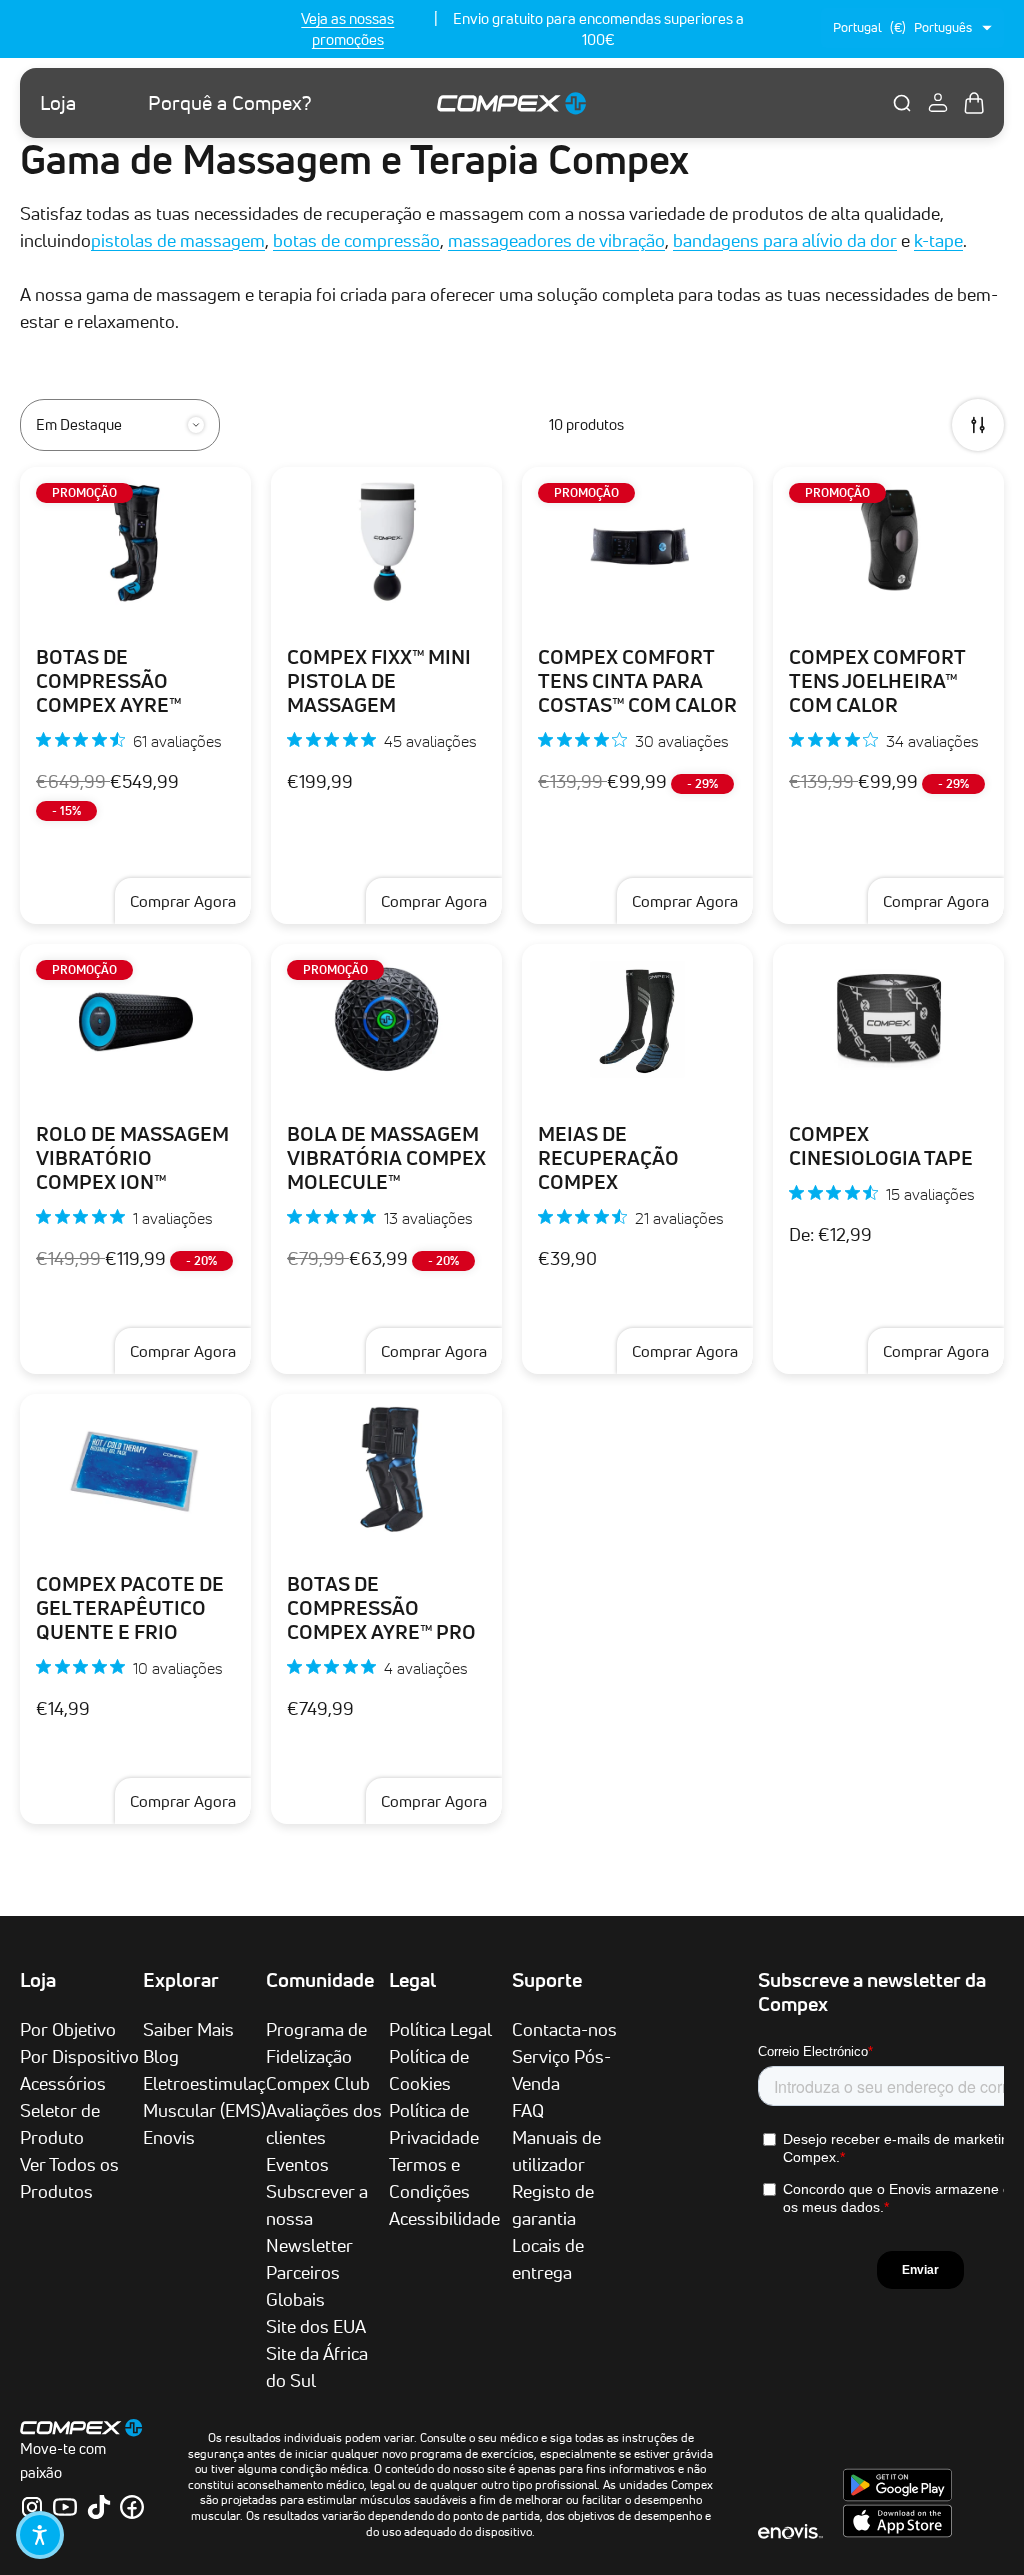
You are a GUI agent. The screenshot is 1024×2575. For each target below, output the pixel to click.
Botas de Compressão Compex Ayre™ (109, 681)
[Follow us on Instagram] (32, 2507)
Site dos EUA (316, 2326)
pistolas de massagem (178, 240)
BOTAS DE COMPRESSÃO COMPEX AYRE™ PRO (381, 1608)
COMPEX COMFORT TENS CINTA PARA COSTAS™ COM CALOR (637, 681)
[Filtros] (978, 425)
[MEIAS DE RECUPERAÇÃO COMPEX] (637, 1019)
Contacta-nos (564, 2029)
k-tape (938, 240)
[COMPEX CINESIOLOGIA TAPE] (888, 1019)
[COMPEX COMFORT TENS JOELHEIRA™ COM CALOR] (888, 542)
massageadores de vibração (556, 240)
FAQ (528, 2110)
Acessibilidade (444, 2218)
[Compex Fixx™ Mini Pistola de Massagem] (386, 542)
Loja (58, 103)
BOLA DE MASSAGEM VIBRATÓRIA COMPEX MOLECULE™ (386, 1158)
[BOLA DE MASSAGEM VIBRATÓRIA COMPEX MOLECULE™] (386, 1019)
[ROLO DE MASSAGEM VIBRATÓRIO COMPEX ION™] (135, 1019)
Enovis (169, 2137)
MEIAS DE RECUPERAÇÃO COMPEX (608, 1158)
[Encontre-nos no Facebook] (132, 2507)
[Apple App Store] (897, 2532)
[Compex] (512, 102)
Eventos (297, 2164)
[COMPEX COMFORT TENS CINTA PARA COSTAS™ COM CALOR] (637, 542)
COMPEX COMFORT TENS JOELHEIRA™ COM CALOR (877, 681)
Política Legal (440, 2029)
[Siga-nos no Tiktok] (99, 2507)
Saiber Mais (188, 2029)
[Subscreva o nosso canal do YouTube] (65, 2507)
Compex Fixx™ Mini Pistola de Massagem (379, 681)
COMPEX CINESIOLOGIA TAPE (881, 1146)
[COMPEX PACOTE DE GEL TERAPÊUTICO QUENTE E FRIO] (135, 1469)
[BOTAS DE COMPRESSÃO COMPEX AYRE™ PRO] (386, 1469)
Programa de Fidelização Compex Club (318, 2056)
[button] (40, 2535)
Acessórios (63, 2083)
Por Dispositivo (79, 2056)
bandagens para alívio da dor (785, 240)
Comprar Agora (183, 901)
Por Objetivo (68, 2029)
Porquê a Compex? (230, 103)
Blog (161, 2056)
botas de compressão (356, 240)
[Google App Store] (897, 2496)
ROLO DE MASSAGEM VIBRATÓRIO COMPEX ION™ (132, 1158)
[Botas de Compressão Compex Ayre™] (135, 542)
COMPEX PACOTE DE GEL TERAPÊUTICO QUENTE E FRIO (130, 1608)
